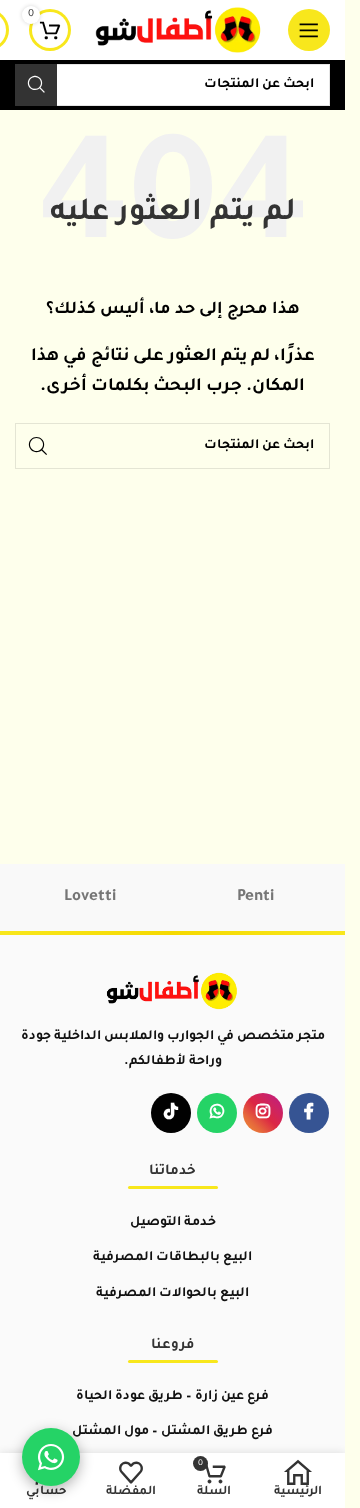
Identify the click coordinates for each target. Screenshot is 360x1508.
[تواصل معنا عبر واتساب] (51, 1457)
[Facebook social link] (309, 1113)
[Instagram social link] (263, 1113)
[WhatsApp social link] (217, 1113)
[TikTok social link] (171, 1113)
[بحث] (36, 85)
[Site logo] (179, 31)
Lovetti (90, 897)
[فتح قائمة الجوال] (309, 30)
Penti (255, 897)
